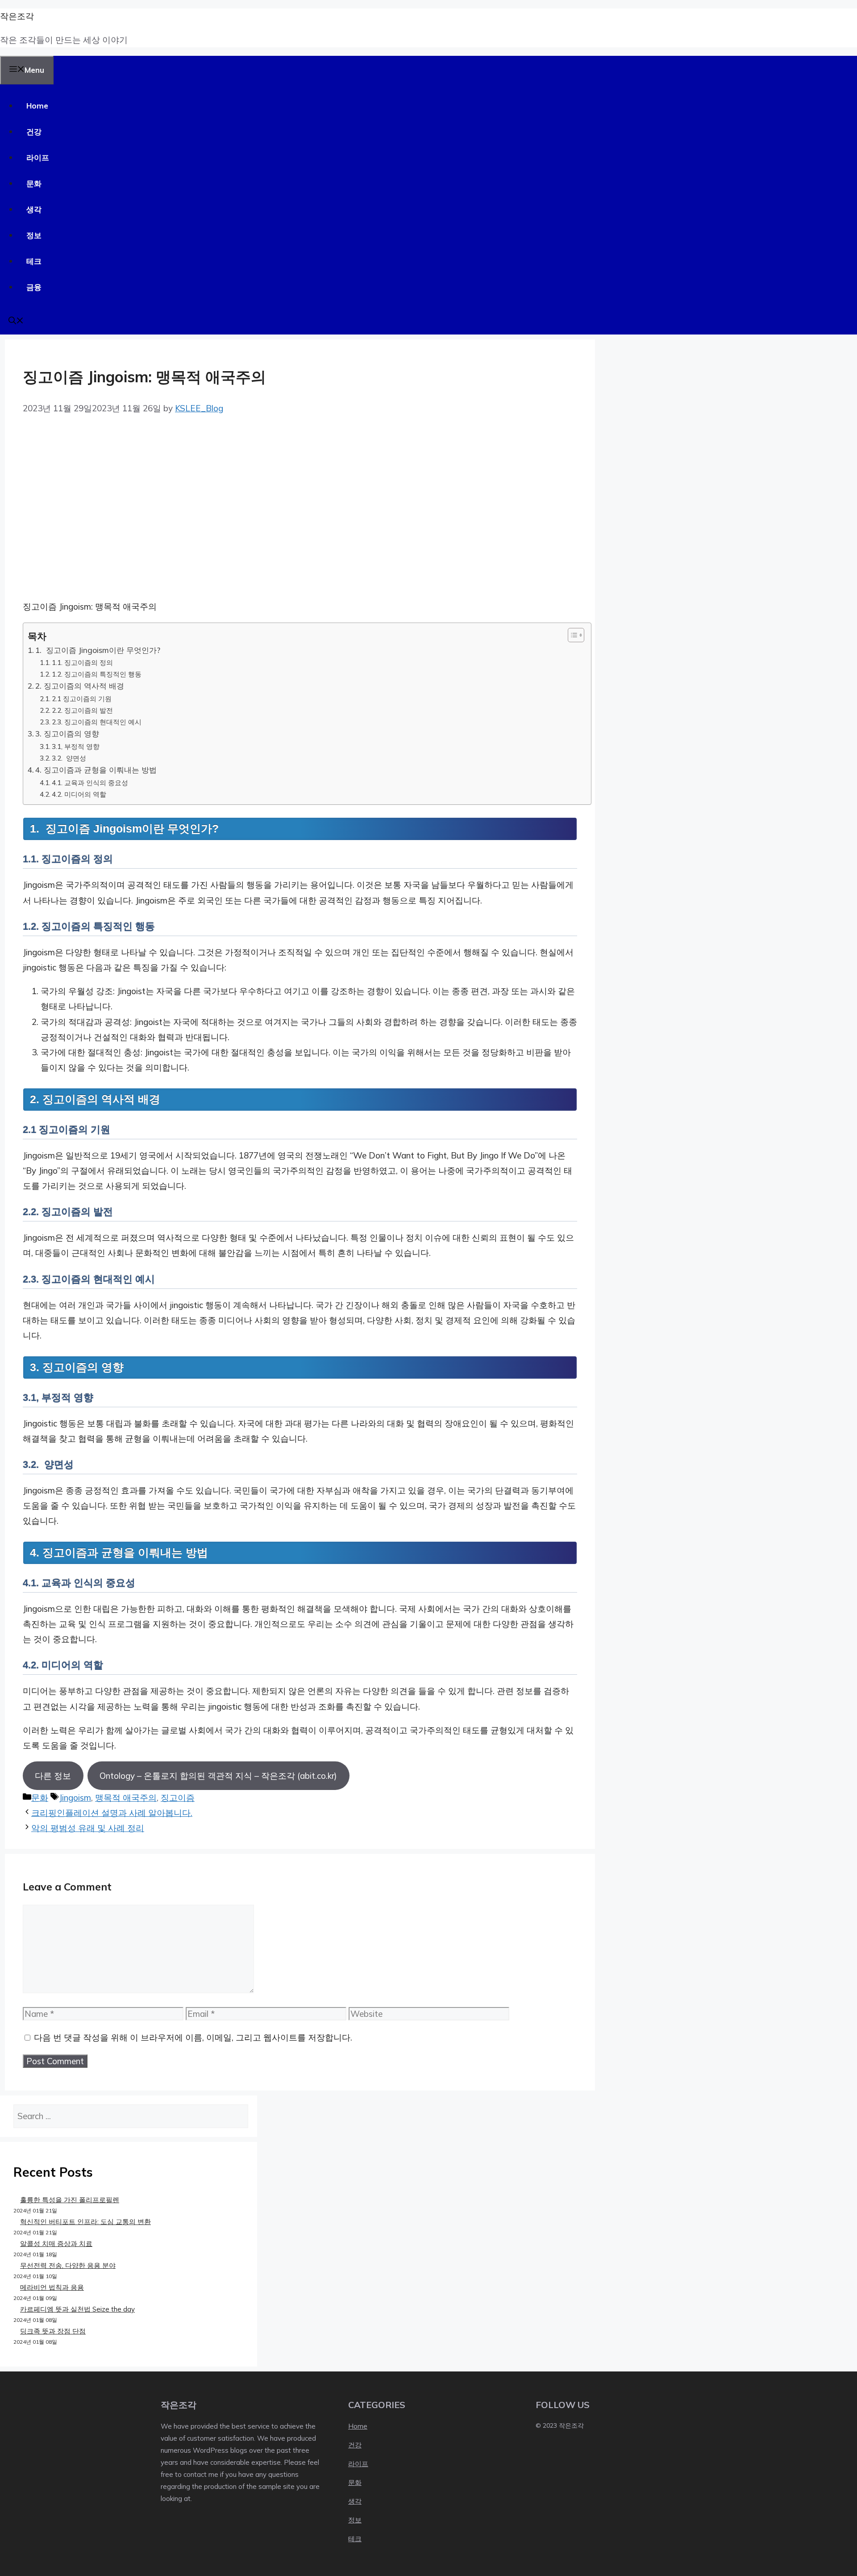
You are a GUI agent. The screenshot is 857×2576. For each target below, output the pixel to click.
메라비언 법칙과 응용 (52, 2287)
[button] (16, 321)
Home (37, 106)
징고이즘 (178, 1798)
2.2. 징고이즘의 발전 (82, 710)
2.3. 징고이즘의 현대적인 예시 (97, 722)
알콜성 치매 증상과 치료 (56, 2244)
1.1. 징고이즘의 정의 (82, 662)
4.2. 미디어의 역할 (79, 794)
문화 (34, 183)
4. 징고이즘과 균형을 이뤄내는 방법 (96, 770)
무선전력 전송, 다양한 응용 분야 (68, 2265)
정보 (34, 235)
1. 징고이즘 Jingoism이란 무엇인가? (98, 650)
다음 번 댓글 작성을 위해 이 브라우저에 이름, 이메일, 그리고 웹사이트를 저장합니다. (193, 2037)
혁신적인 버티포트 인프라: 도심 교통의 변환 (85, 2222)
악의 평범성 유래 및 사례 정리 (88, 1828)
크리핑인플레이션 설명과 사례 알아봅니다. (112, 1813)
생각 (34, 209)
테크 (34, 261)
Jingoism (75, 1798)
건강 (34, 132)
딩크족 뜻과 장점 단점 (53, 2331)
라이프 (38, 157)
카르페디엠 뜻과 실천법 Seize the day (77, 2309)
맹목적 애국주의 (126, 1798)
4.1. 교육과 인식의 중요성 (90, 782)
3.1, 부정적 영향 (76, 746)
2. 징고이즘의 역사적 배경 (80, 686)
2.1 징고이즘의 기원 (82, 698)
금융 (34, 287)
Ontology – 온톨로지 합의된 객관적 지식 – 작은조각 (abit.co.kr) (218, 1776)
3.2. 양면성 (69, 758)
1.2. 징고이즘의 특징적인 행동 (97, 674)
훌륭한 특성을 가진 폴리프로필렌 (70, 2200)
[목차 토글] (572, 635)
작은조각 (17, 16)
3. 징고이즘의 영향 (67, 734)
